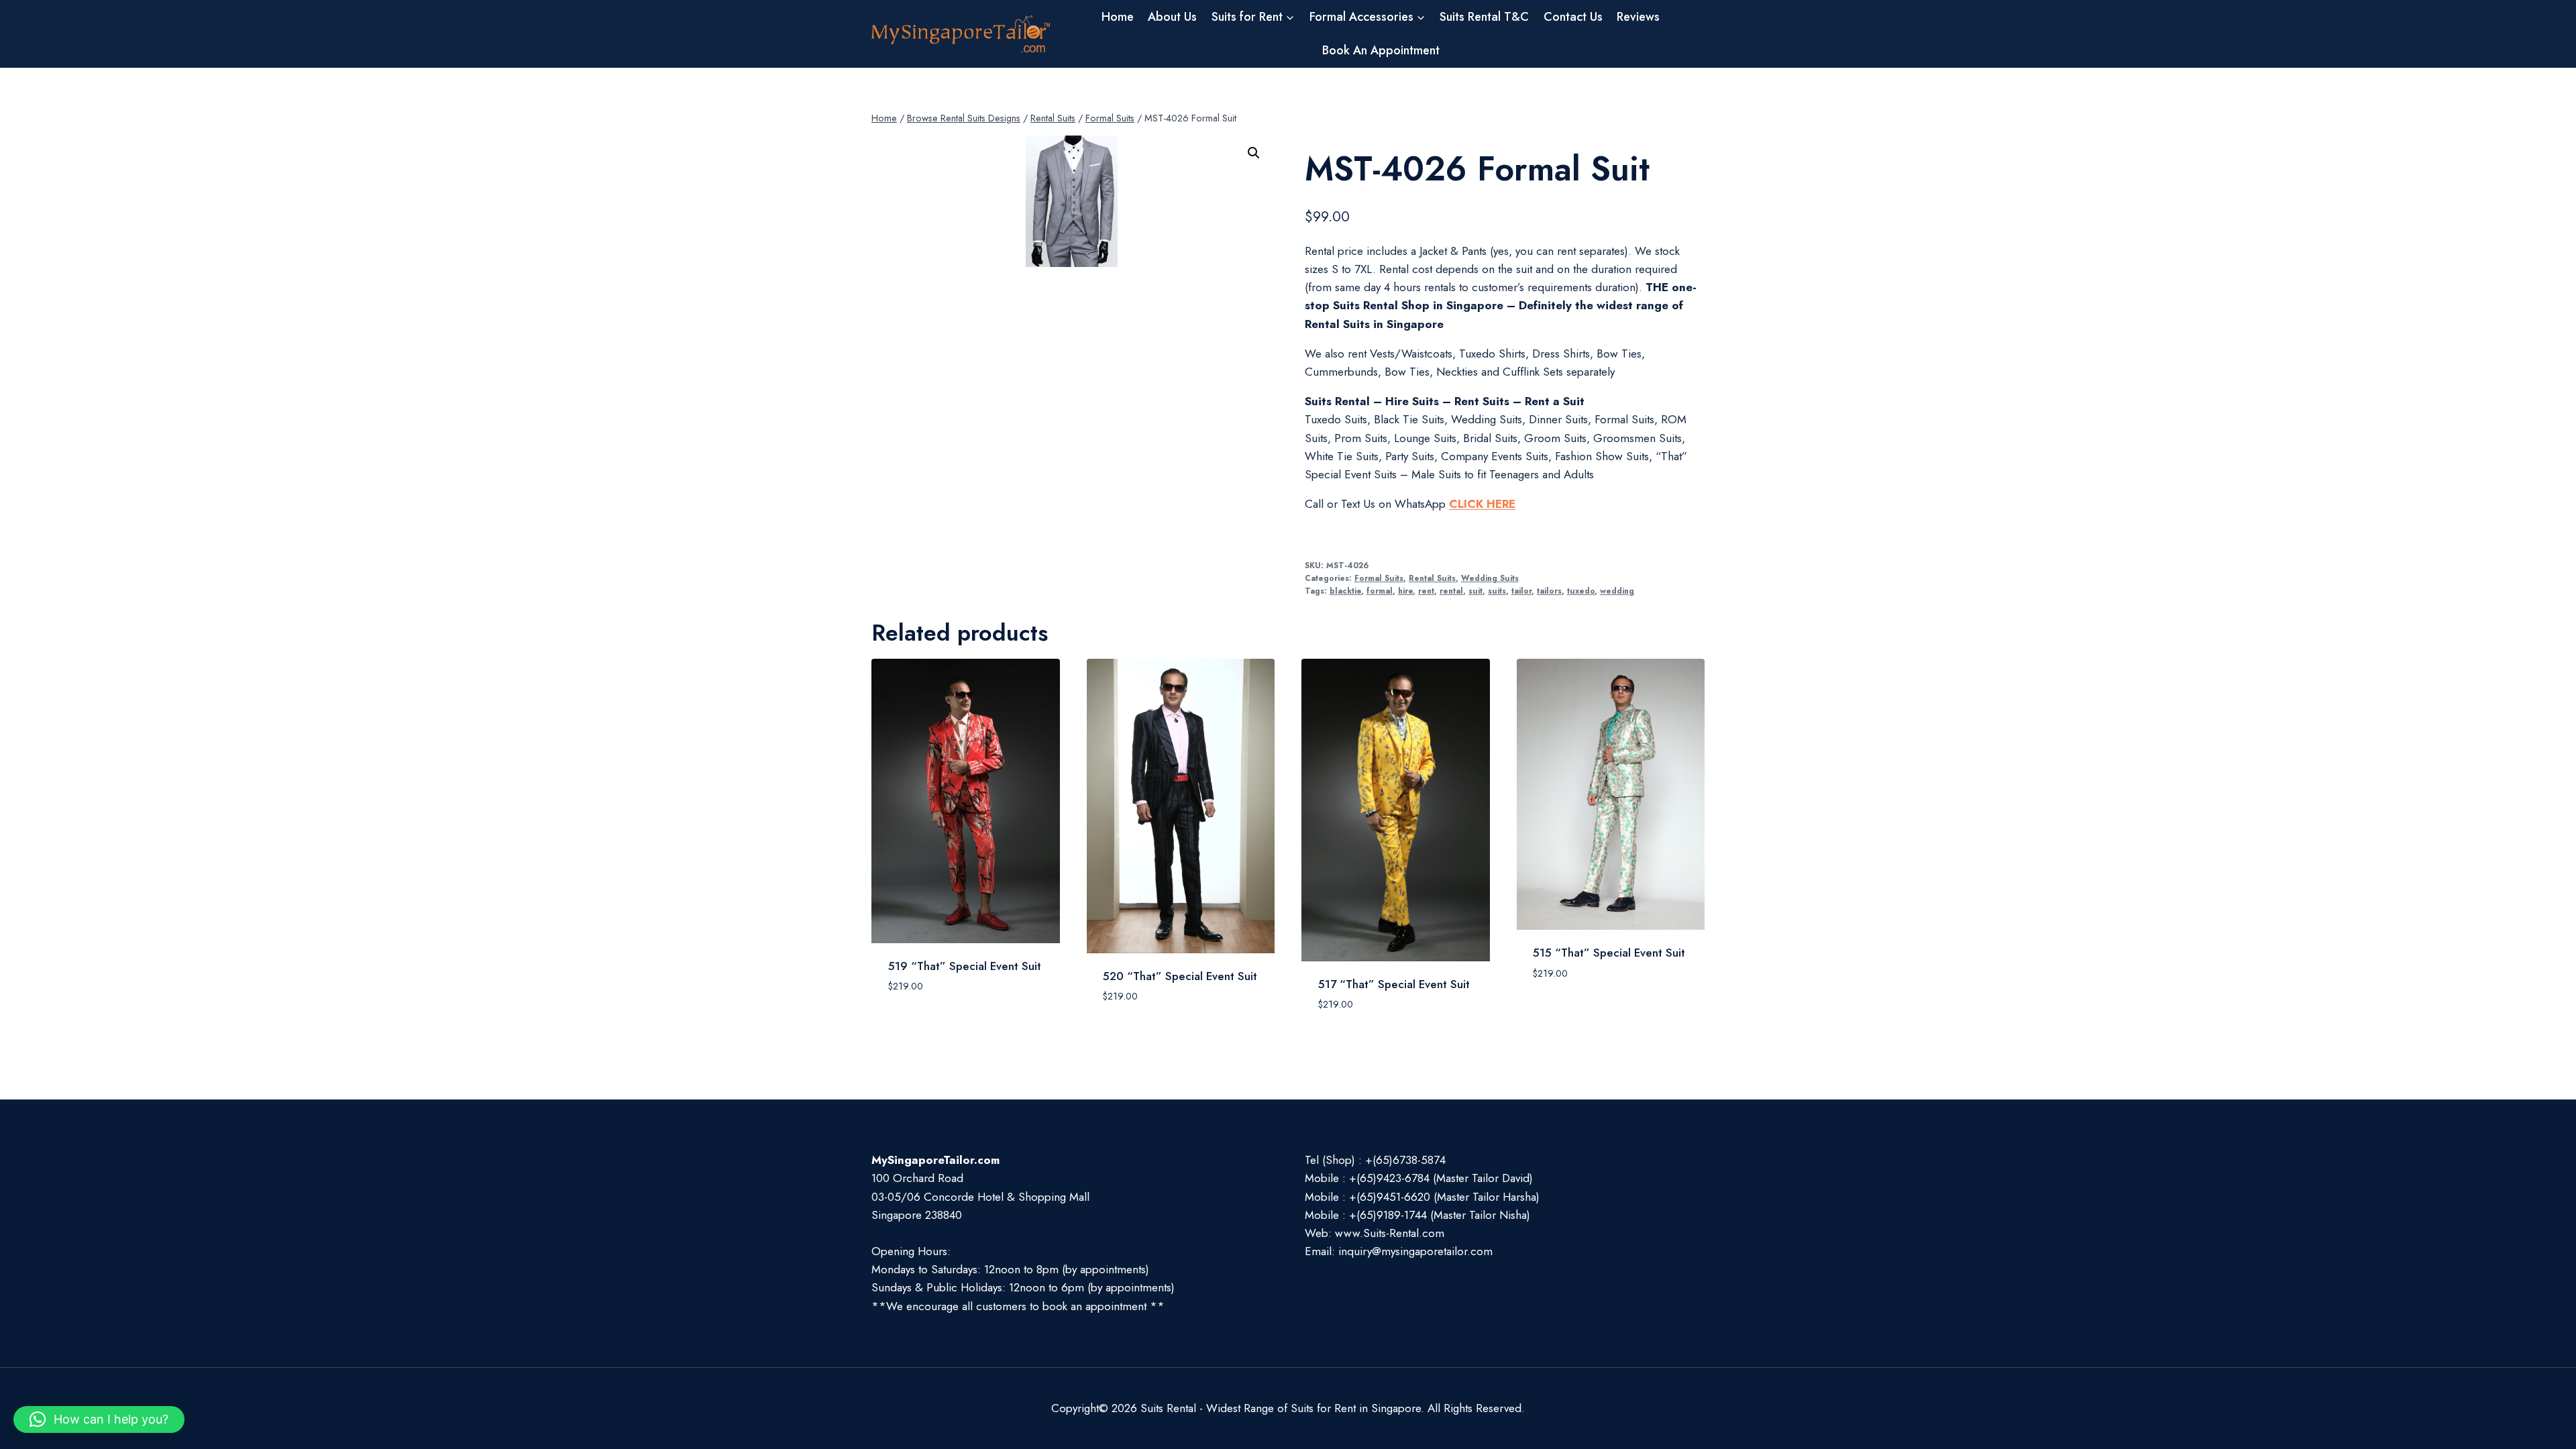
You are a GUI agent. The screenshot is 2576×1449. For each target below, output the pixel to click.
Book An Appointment (1381, 50)
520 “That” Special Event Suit (1180, 976)
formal (1380, 591)
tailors (1549, 591)
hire (1405, 591)
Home (1118, 17)
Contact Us (1573, 17)
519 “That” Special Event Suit (965, 966)
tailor (1521, 591)
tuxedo (1581, 591)
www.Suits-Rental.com (1390, 1233)
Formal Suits (1379, 578)
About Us (1172, 17)
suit (1475, 591)
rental (1451, 591)
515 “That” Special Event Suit (1609, 953)
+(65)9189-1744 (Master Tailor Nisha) (1440, 1215)
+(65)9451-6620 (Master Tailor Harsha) (1444, 1197)
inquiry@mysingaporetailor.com (1415, 1251)
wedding (1617, 591)
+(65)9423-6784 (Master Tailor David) (1441, 1178)
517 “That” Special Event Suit (1394, 984)
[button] (1254, 153)
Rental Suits (1432, 578)
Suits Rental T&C (1484, 17)
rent (1426, 591)
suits (1497, 591)
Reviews (1638, 17)
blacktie (1345, 591)
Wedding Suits (1490, 578)
